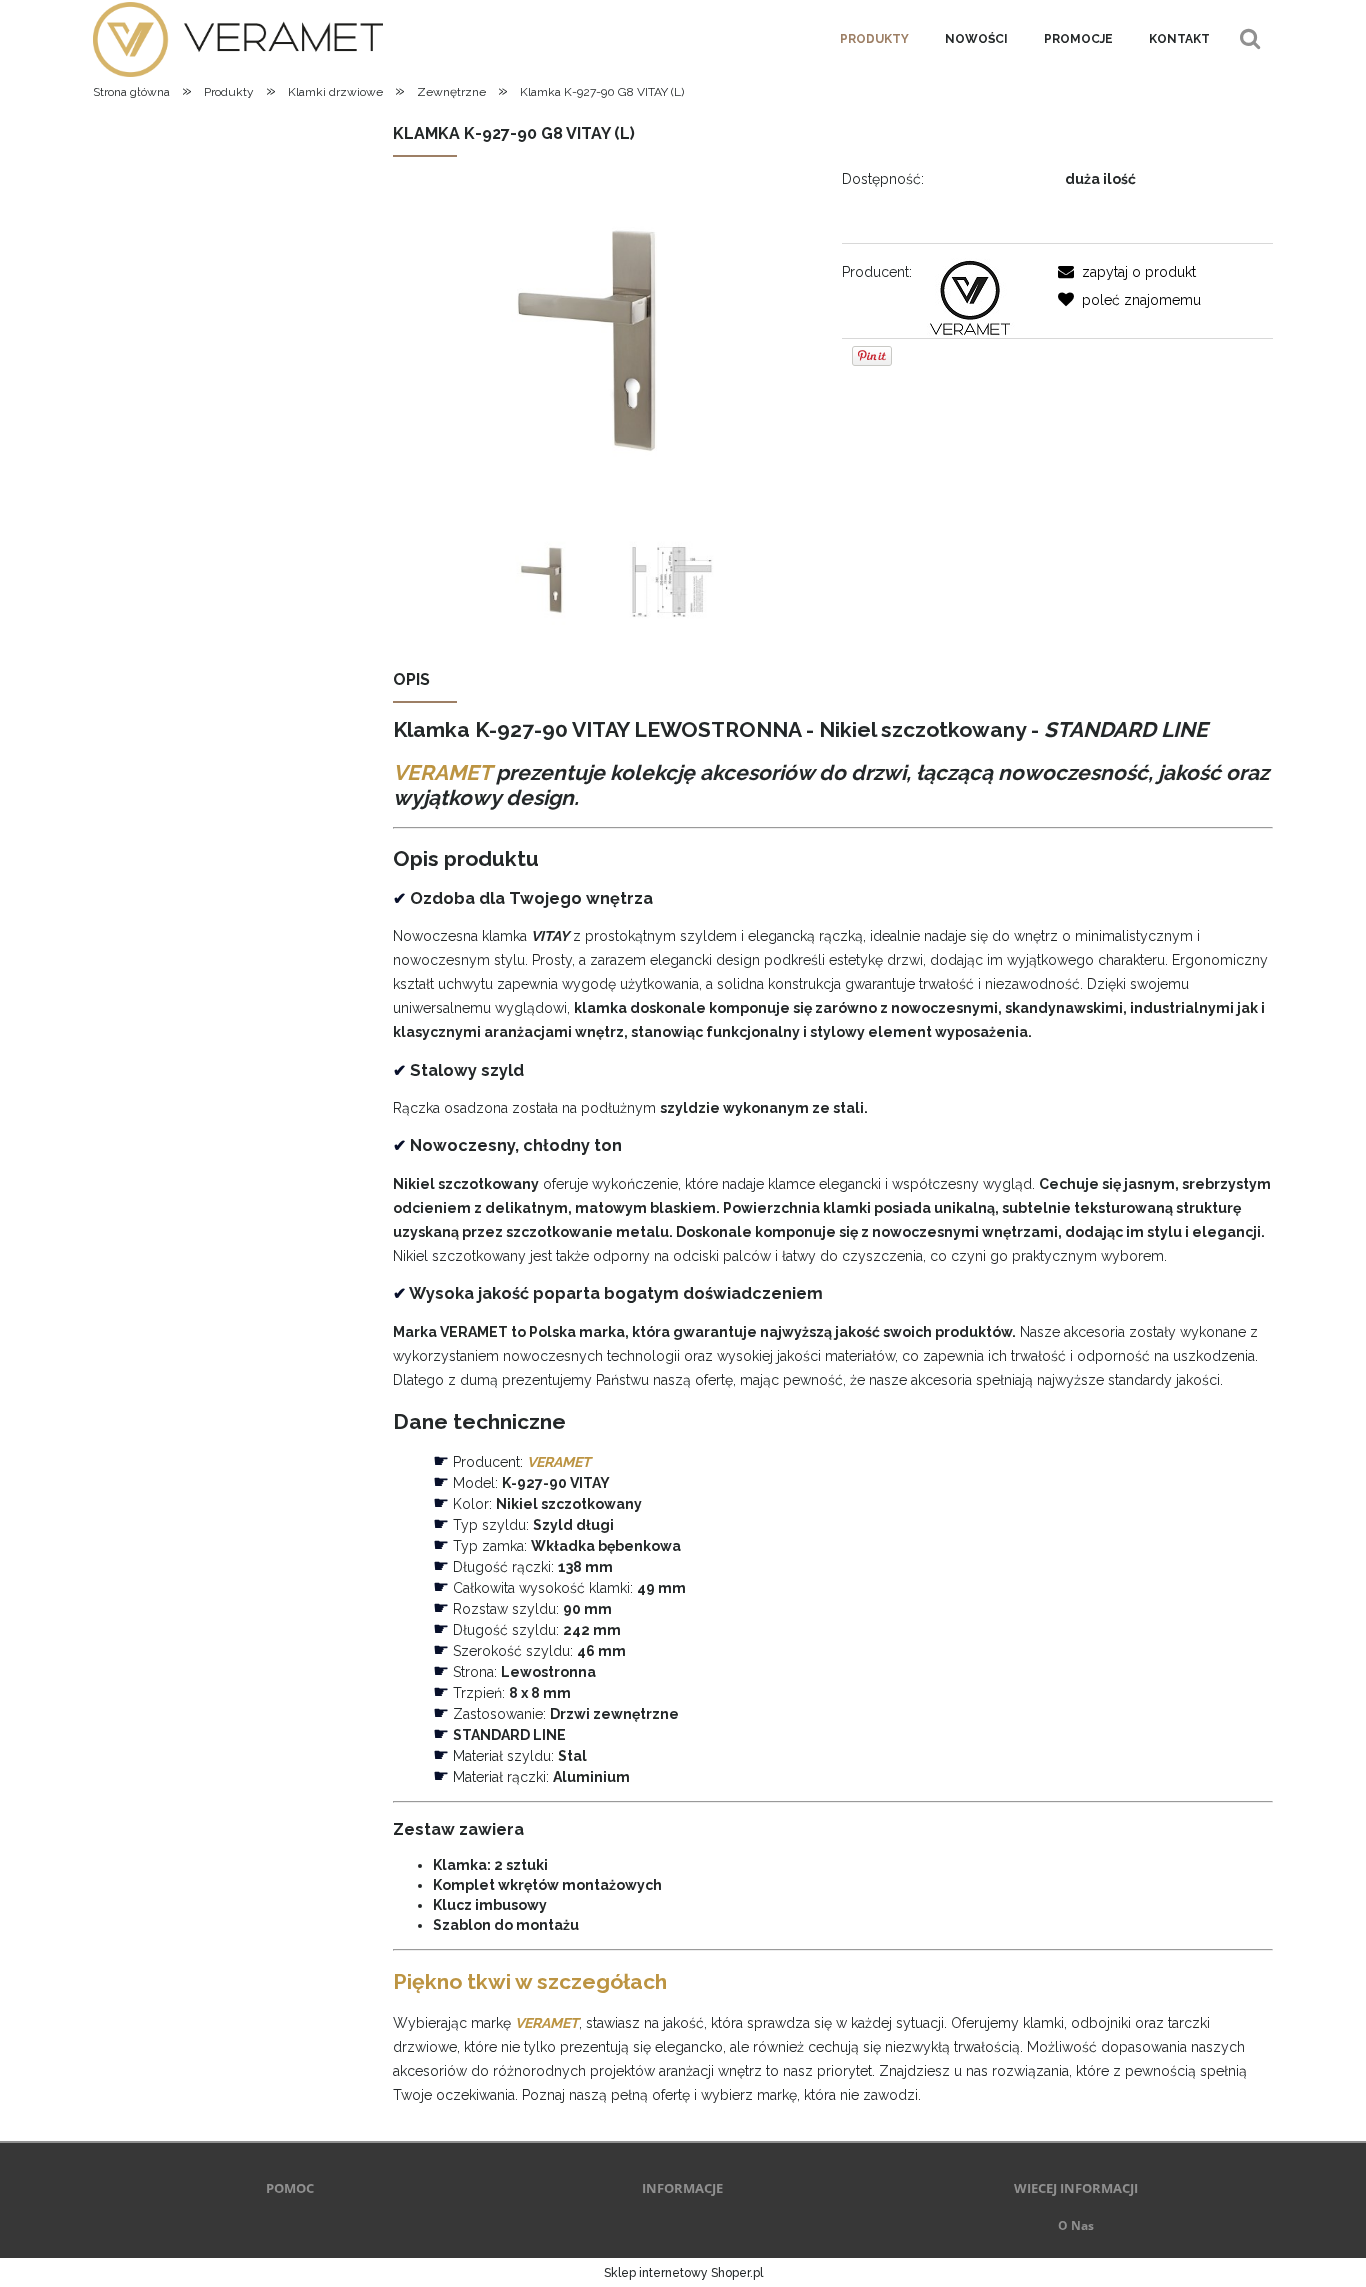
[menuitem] (874, 39)
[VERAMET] (969, 296)
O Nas (1076, 2225)
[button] (1127, 272)
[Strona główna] (238, 38)
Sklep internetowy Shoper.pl (683, 2273)
